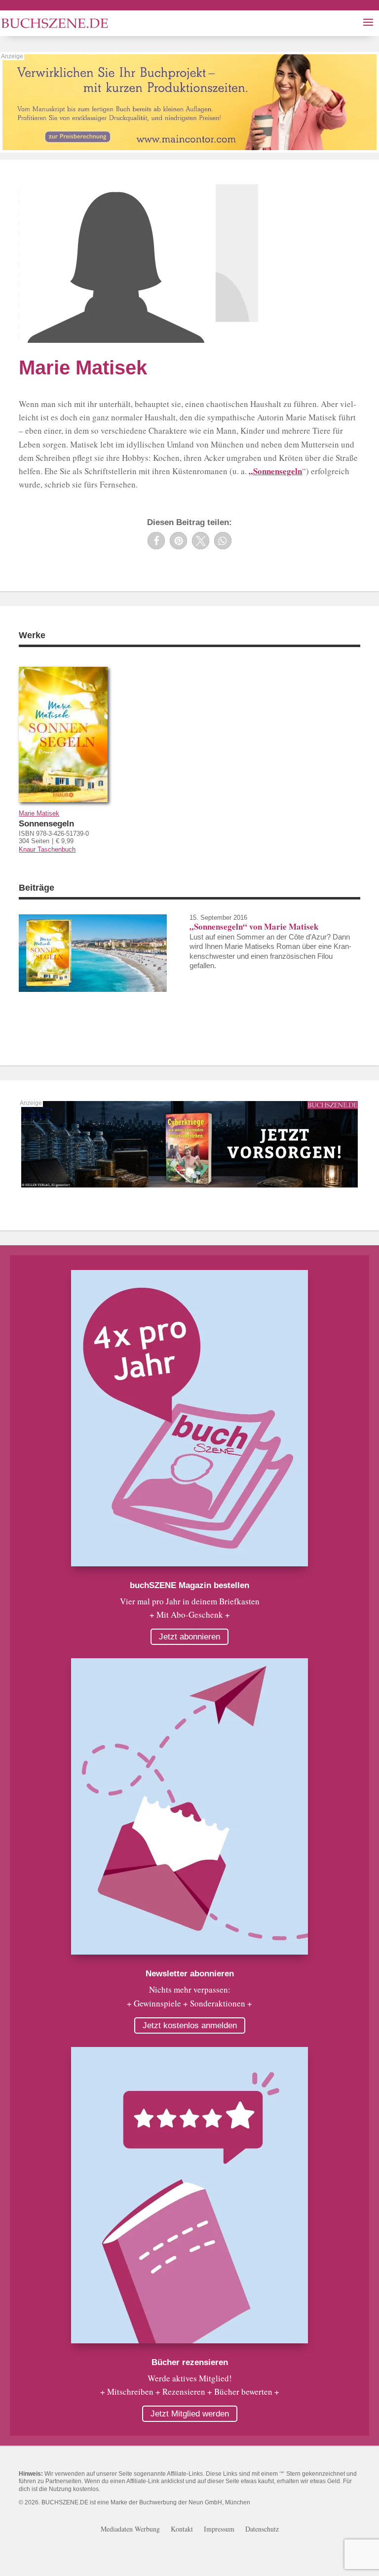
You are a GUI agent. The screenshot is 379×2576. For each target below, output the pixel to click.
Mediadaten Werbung (130, 2530)
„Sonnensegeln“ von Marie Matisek (254, 926)
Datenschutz (262, 2530)
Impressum (219, 2530)
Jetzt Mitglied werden (190, 2414)
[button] (156, 541)
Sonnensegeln (46, 824)
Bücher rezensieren (190, 2362)
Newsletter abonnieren (190, 1974)
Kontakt (182, 2530)
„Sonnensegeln (275, 471)
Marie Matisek (39, 813)
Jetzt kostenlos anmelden (190, 2025)
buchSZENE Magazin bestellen (189, 1585)
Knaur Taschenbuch (47, 849)
